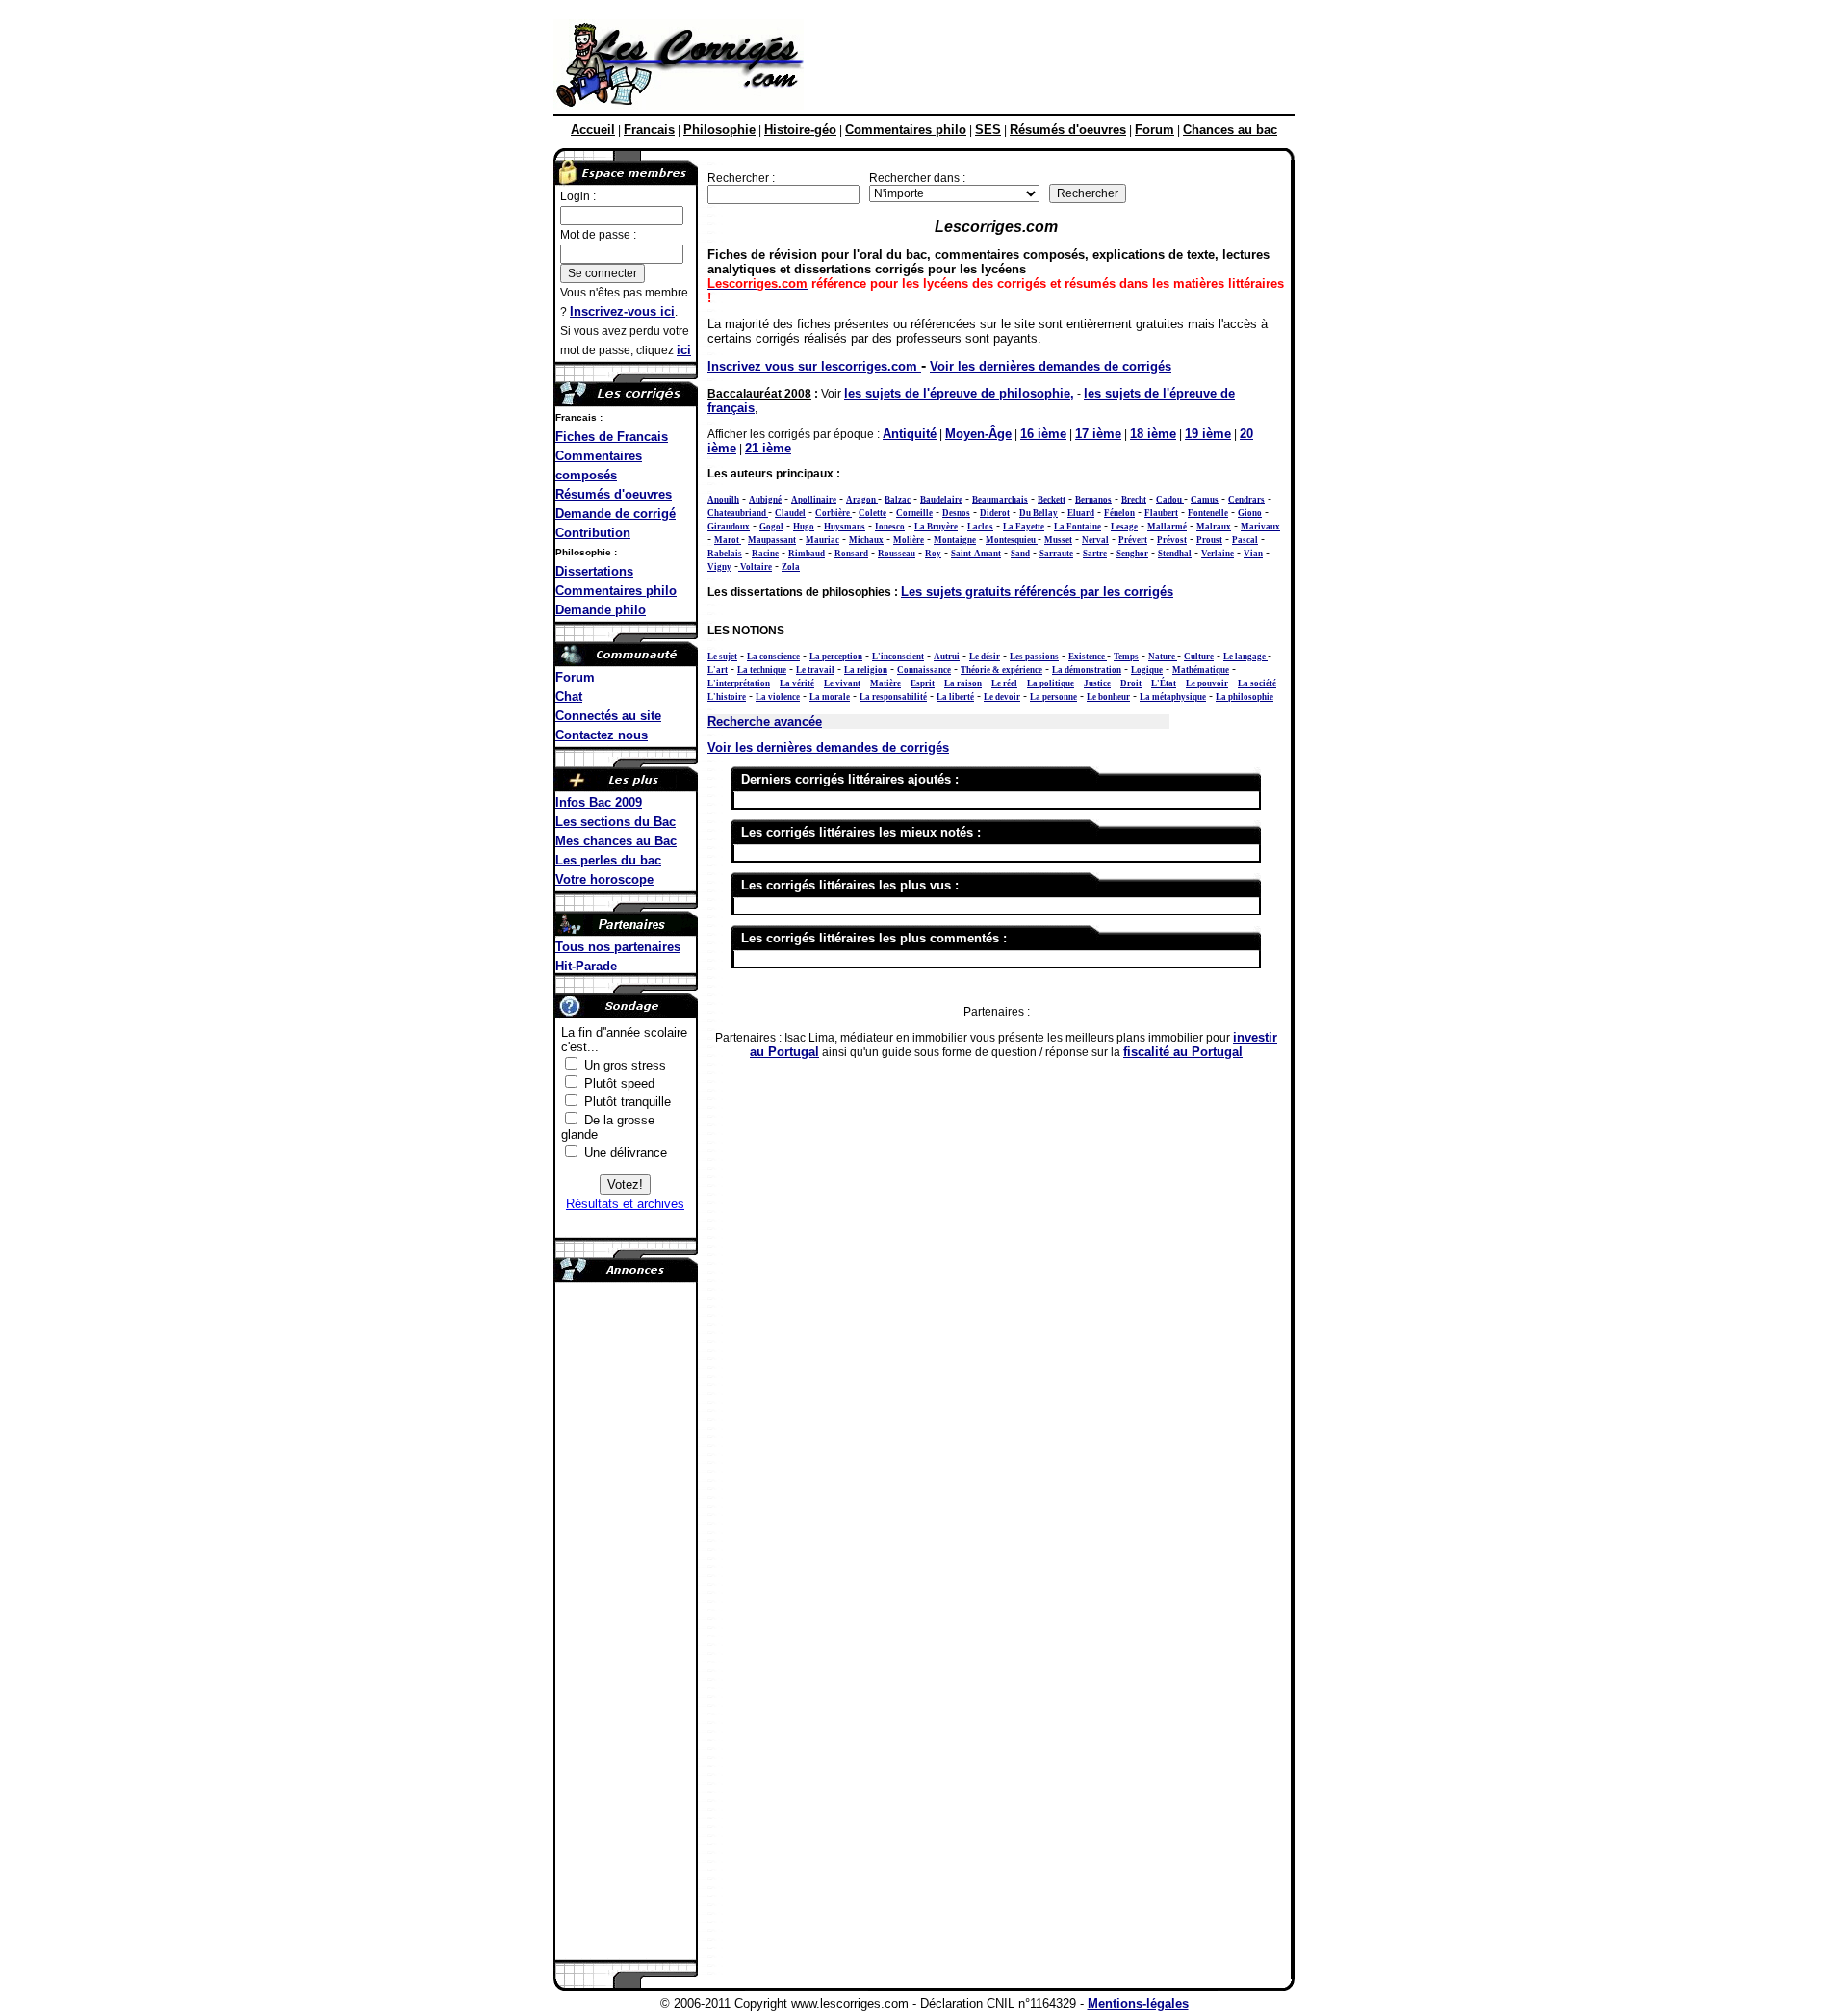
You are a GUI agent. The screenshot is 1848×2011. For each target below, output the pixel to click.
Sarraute (1056, 554)
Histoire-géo (800, 129)
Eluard (1081, 513)
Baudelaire (941, 500)
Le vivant (842, 683)
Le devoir (1002, 697)
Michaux (866, 540)
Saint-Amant (976, 554)
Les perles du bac (608, 860)
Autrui (947, 657)
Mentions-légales (1138, 2004)
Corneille (914, 513)
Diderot (995, 513)
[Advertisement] (1048, 65)
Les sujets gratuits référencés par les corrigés (1037, 592)
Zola (791, 567)
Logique (1147, 670)
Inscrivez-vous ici (622, 311)
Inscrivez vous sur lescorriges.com (814, 366)
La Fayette (1024, 527)
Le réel (1004, 683)
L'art (718, 670)
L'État (1164, 683)
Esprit (923, 683)
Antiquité (910, 434)
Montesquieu (1012, 540)
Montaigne (955, 540)
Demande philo (601, 610)
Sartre (1095, 554)
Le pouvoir (1207, 683)
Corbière (834, 513)
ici (684, 350)
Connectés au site (608, 716)
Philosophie (719, 129)
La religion (866, 670)
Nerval (1095, 540)
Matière (885, 683)
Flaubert (1161, 513)
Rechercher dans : (917, 178)
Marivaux (1260, 527)
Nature (1163, 657)
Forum (1155, 129)
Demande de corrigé (616, 514)
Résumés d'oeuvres (1068, 129)
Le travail (815, 670)
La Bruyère (936, 527)
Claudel (790, 513)
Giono (1250, 513)
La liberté (955, 697)
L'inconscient (898, 657)
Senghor (1132, 554)
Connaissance (924, 670)
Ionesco (890, 527)
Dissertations (594, 571)
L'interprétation (739, 683)
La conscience (773, 657)
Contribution (593, 533)
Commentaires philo (906, 129)
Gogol (771, 527)
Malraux (1214, 527)
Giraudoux (729, 527)
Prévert (1133, 540)
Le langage (1245, 657)
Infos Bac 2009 (599, 802)
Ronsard (851, 554)
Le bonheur (1108, 697)
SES (988, 129)
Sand (1020, 554)
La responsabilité (893, 697)
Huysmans (845, 527)
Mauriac (822, 540)
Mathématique (1201, 670)
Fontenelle (1208, 513)
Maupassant (772, 540)
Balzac (898, 500)
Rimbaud (807, 554)
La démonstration (1087, 670)
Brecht (1134, 500)
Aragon (862, 500)
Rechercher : (741, 178)
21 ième (768, 448)
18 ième (1153, 434)
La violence (778, 697)
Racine (765, 554)
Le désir (985, 657)
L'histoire (727, 697)
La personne (1053, 697)
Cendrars (1246, 500)
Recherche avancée (765, 722)
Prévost (1172, 540)
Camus (1205, 500)
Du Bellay (1039, 513)
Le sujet (722, 657)
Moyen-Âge (978, 434)
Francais (649, 129)
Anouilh (723, 500)
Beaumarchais (1000, 500)
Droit (1131, 683)
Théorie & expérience (1001, 670)
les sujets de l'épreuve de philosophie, (959, 393)
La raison (963, 683)
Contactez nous (602, 735)
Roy (933, 554)
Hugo (804, 527)
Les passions (1034, 657)
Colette (873, 513)
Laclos (980, 527)
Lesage (1124, 527)
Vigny (719, 567)
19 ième (1208, 434)
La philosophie (1245, 697)
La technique (762, 670)
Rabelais (725, 554)
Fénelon (1119, 513)
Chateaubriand (738, 513)
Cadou (1170, 500)
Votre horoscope (604, 879)
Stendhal (1175, 554)
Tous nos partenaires (618, 947)
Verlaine (1218, 554)
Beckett (1052, 500)
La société (1257, 683)
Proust (1209, 540)
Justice (1097, 683)
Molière (909, 540)
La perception (836, 657)
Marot (728, 540)
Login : (578, 196)
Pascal (1245, 540)
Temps (1126, 657)
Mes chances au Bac (616, 841)
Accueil (593, 129)
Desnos (956, 513)
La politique (1051, 683)
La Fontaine (1078, 527)
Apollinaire (814, 500)
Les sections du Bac (616, 822)
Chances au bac (1230, 129)
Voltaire (755, 567)
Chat (569, 696)
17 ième (1098, 434)
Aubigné (765, 500)
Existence (1088, 657)
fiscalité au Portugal (1183, 1052)
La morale (830, 697)
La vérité (797, 683)
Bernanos (1093, 500)
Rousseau (897, 554)
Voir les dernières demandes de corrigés (1051, 366)
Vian (1253, 554)
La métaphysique (1173, 697)
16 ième (1043, 434)
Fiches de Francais (612, 437)
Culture (1199, 657)
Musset (1058, 540)
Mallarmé (1167, 527)
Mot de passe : (598, 235)
